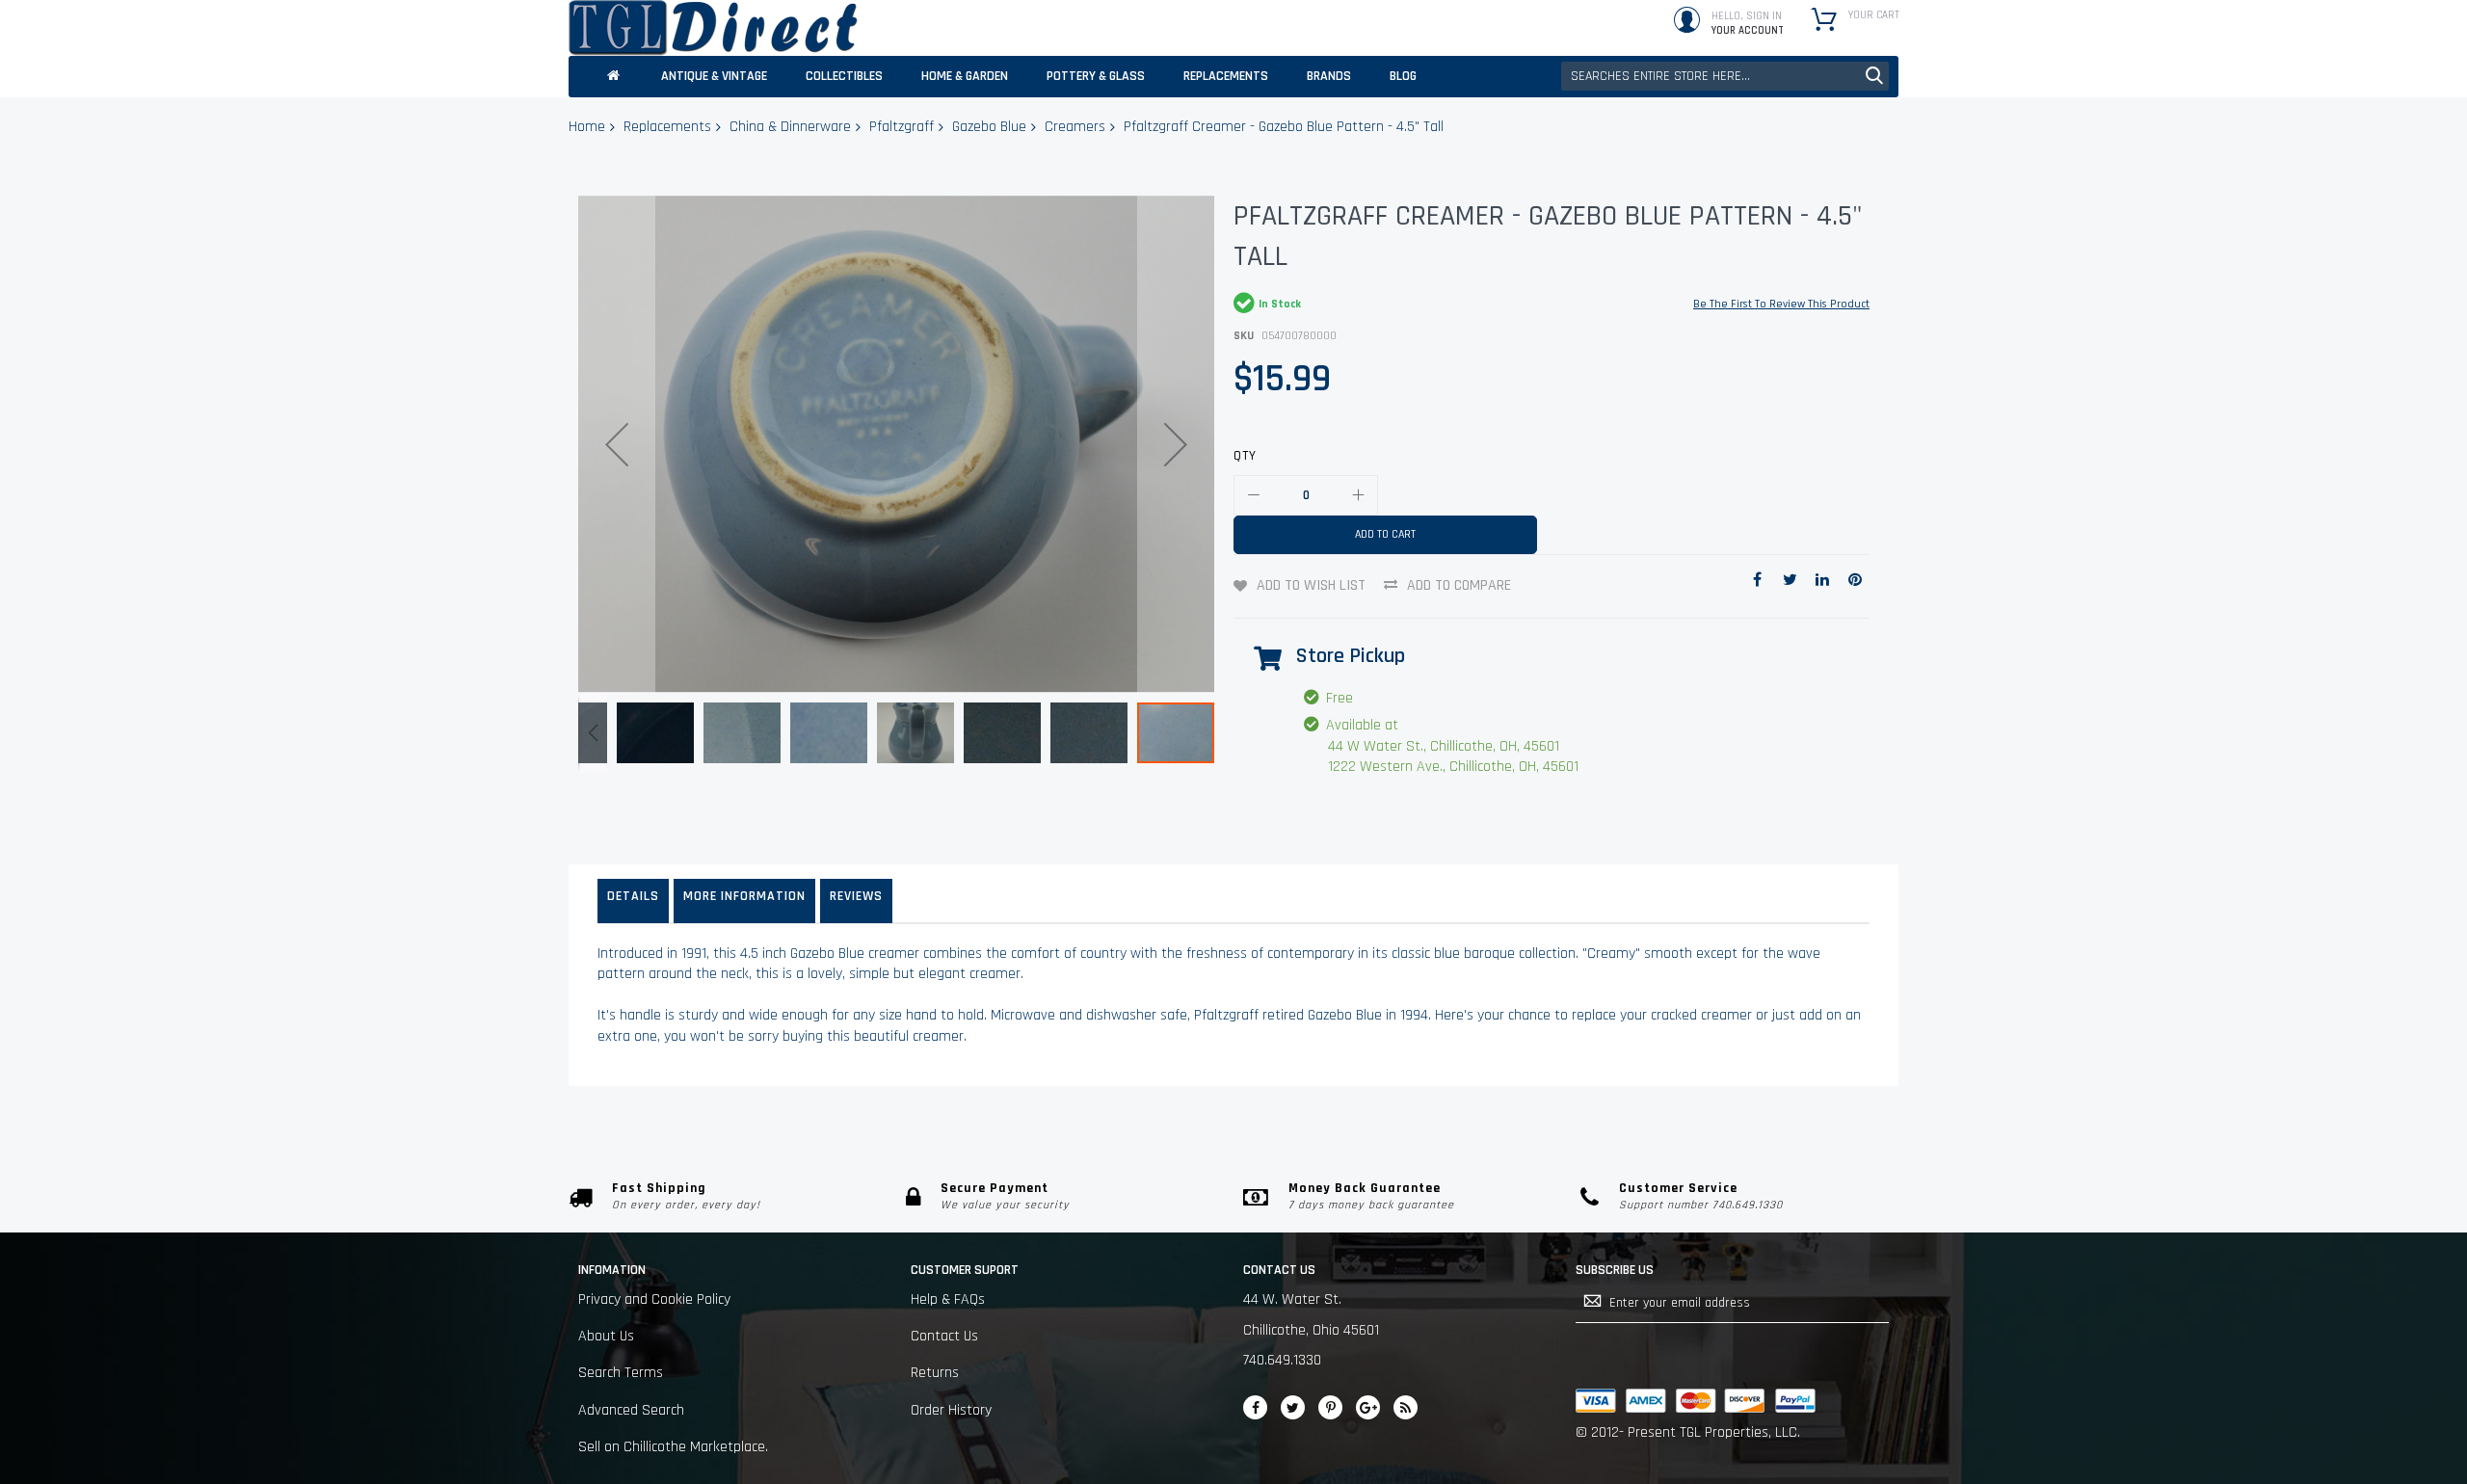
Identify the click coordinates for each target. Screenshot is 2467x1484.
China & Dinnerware (790, 127)
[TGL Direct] (713, 28)
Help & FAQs (948, 1299)
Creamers (1075, 127)
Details (633, 896)
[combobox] (1725, 76)
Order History (951, 1410)
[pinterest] (1330, 1407)
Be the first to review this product (1781, 304)
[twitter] (1293, 1407)
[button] (617, 444)
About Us (606, 1336)
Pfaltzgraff (902, 127)
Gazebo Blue (989, 127)
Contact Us (944, 1336)
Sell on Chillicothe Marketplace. (673, 1447)
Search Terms (621, 1373)
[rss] (1406, 1407)
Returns (935, 1373)
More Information (744, 896)
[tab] (633, 901)
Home (587, 127)
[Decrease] (1254, 495)
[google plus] (1368, 1407)
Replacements (667, 127)
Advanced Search (631, 1410)
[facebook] (1255, 1407)
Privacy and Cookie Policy (654, 1299)
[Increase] (1358, 495)
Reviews (856, 896)
